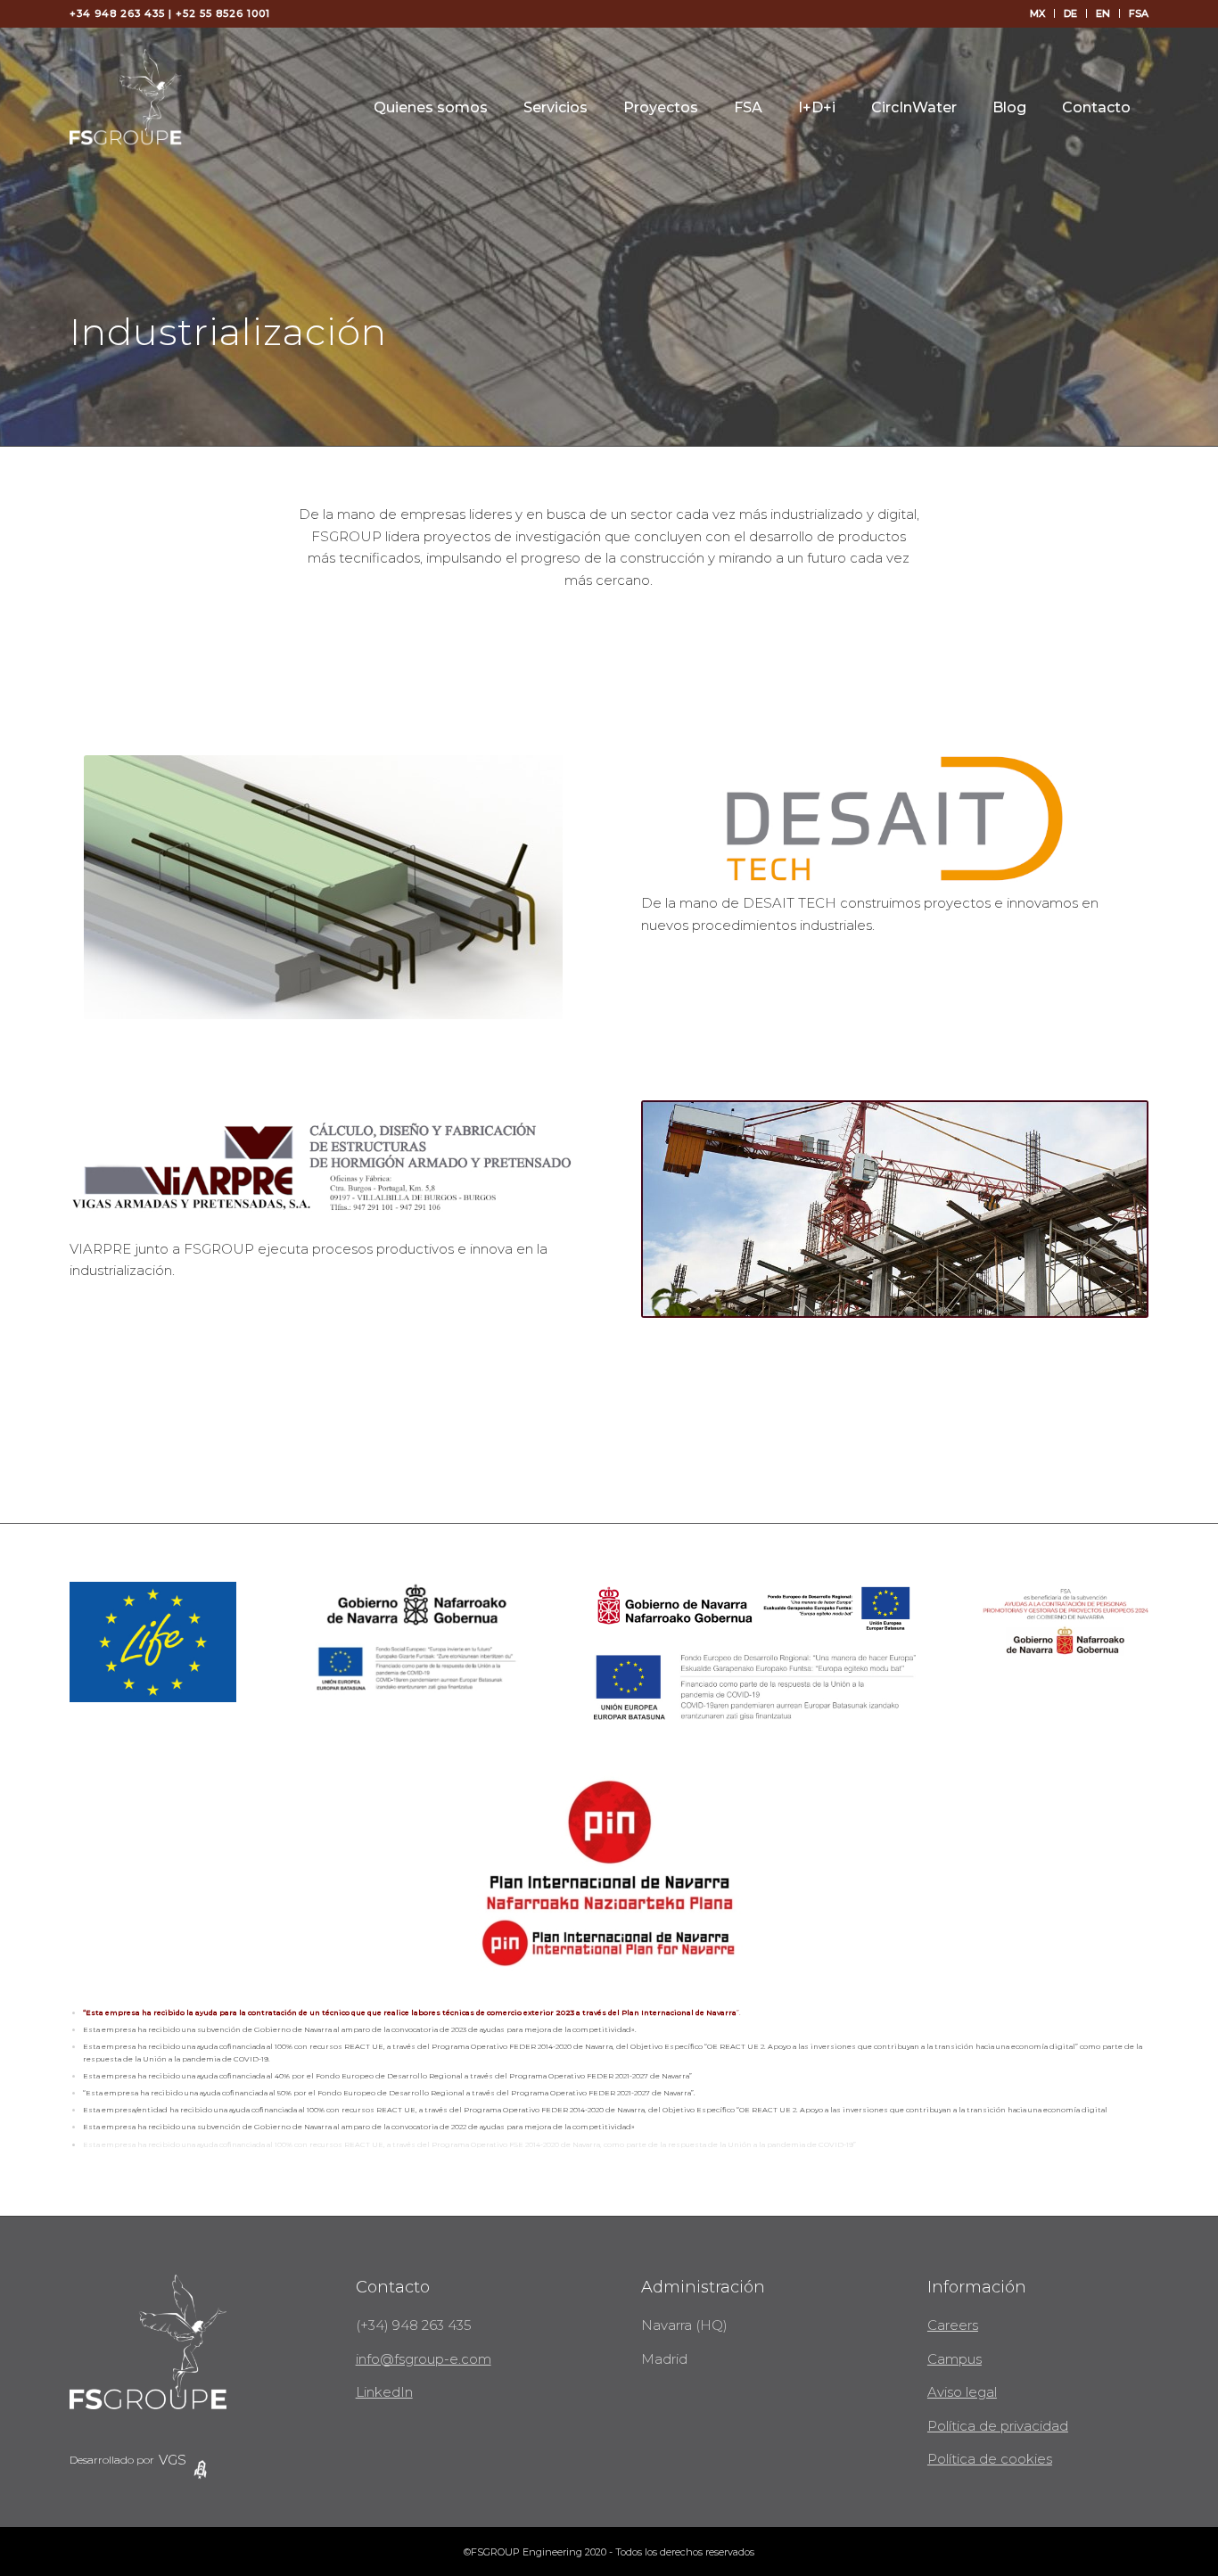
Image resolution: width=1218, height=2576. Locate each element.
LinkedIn (384, 2392)
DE (1070, 13)
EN (1103, 13)
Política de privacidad (998, 2426)
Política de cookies (990, 2459)
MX (1037, 13)
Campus (955, 2359)
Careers (953, 2325)
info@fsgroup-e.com (424, 2359)
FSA (1139, 13)
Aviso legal (962, 2392)
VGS (173, 2460)
